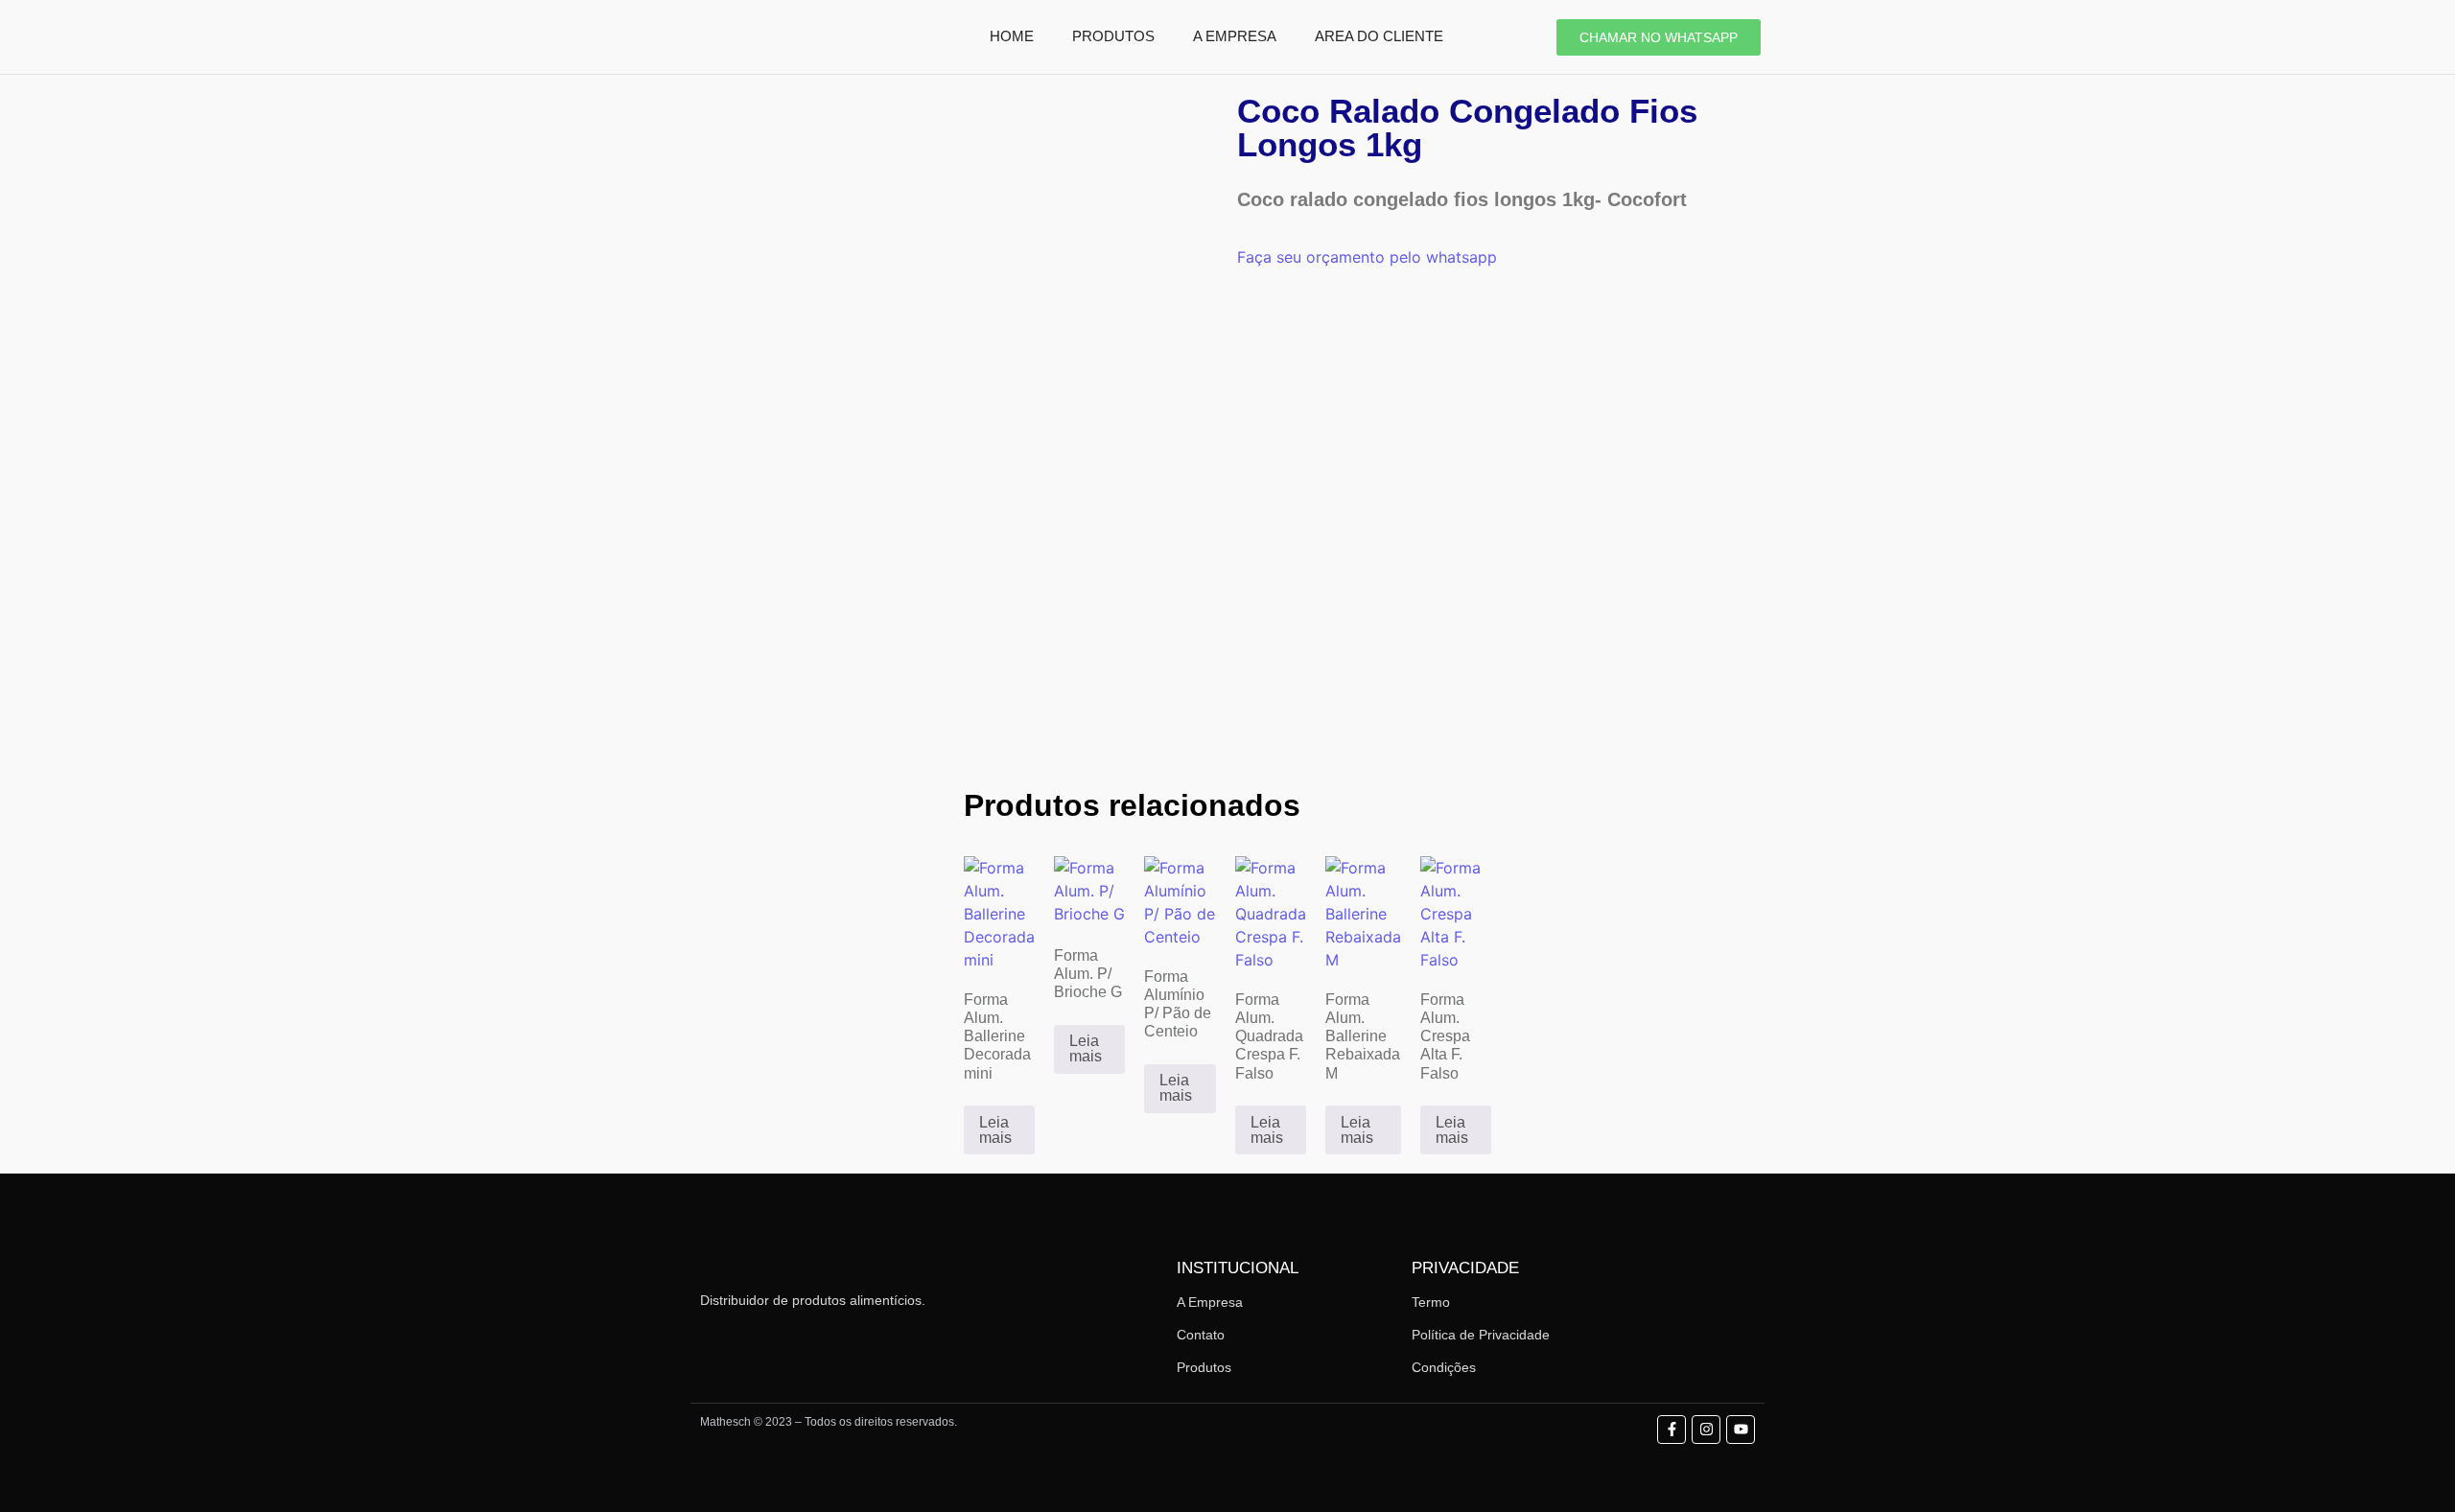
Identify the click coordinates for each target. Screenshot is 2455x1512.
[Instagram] (1706, 1430)
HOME (1012, 36)
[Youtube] (1741, 1430)
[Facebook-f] (1672, 1430)
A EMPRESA (1235, 36)
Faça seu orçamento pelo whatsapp (1367, 257)
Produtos (1204, 1367)
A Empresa (1210, 1302)
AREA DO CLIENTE (1379, 36)
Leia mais (995, 1130)
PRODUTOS (1113, 36)
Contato (1201, 1335)
